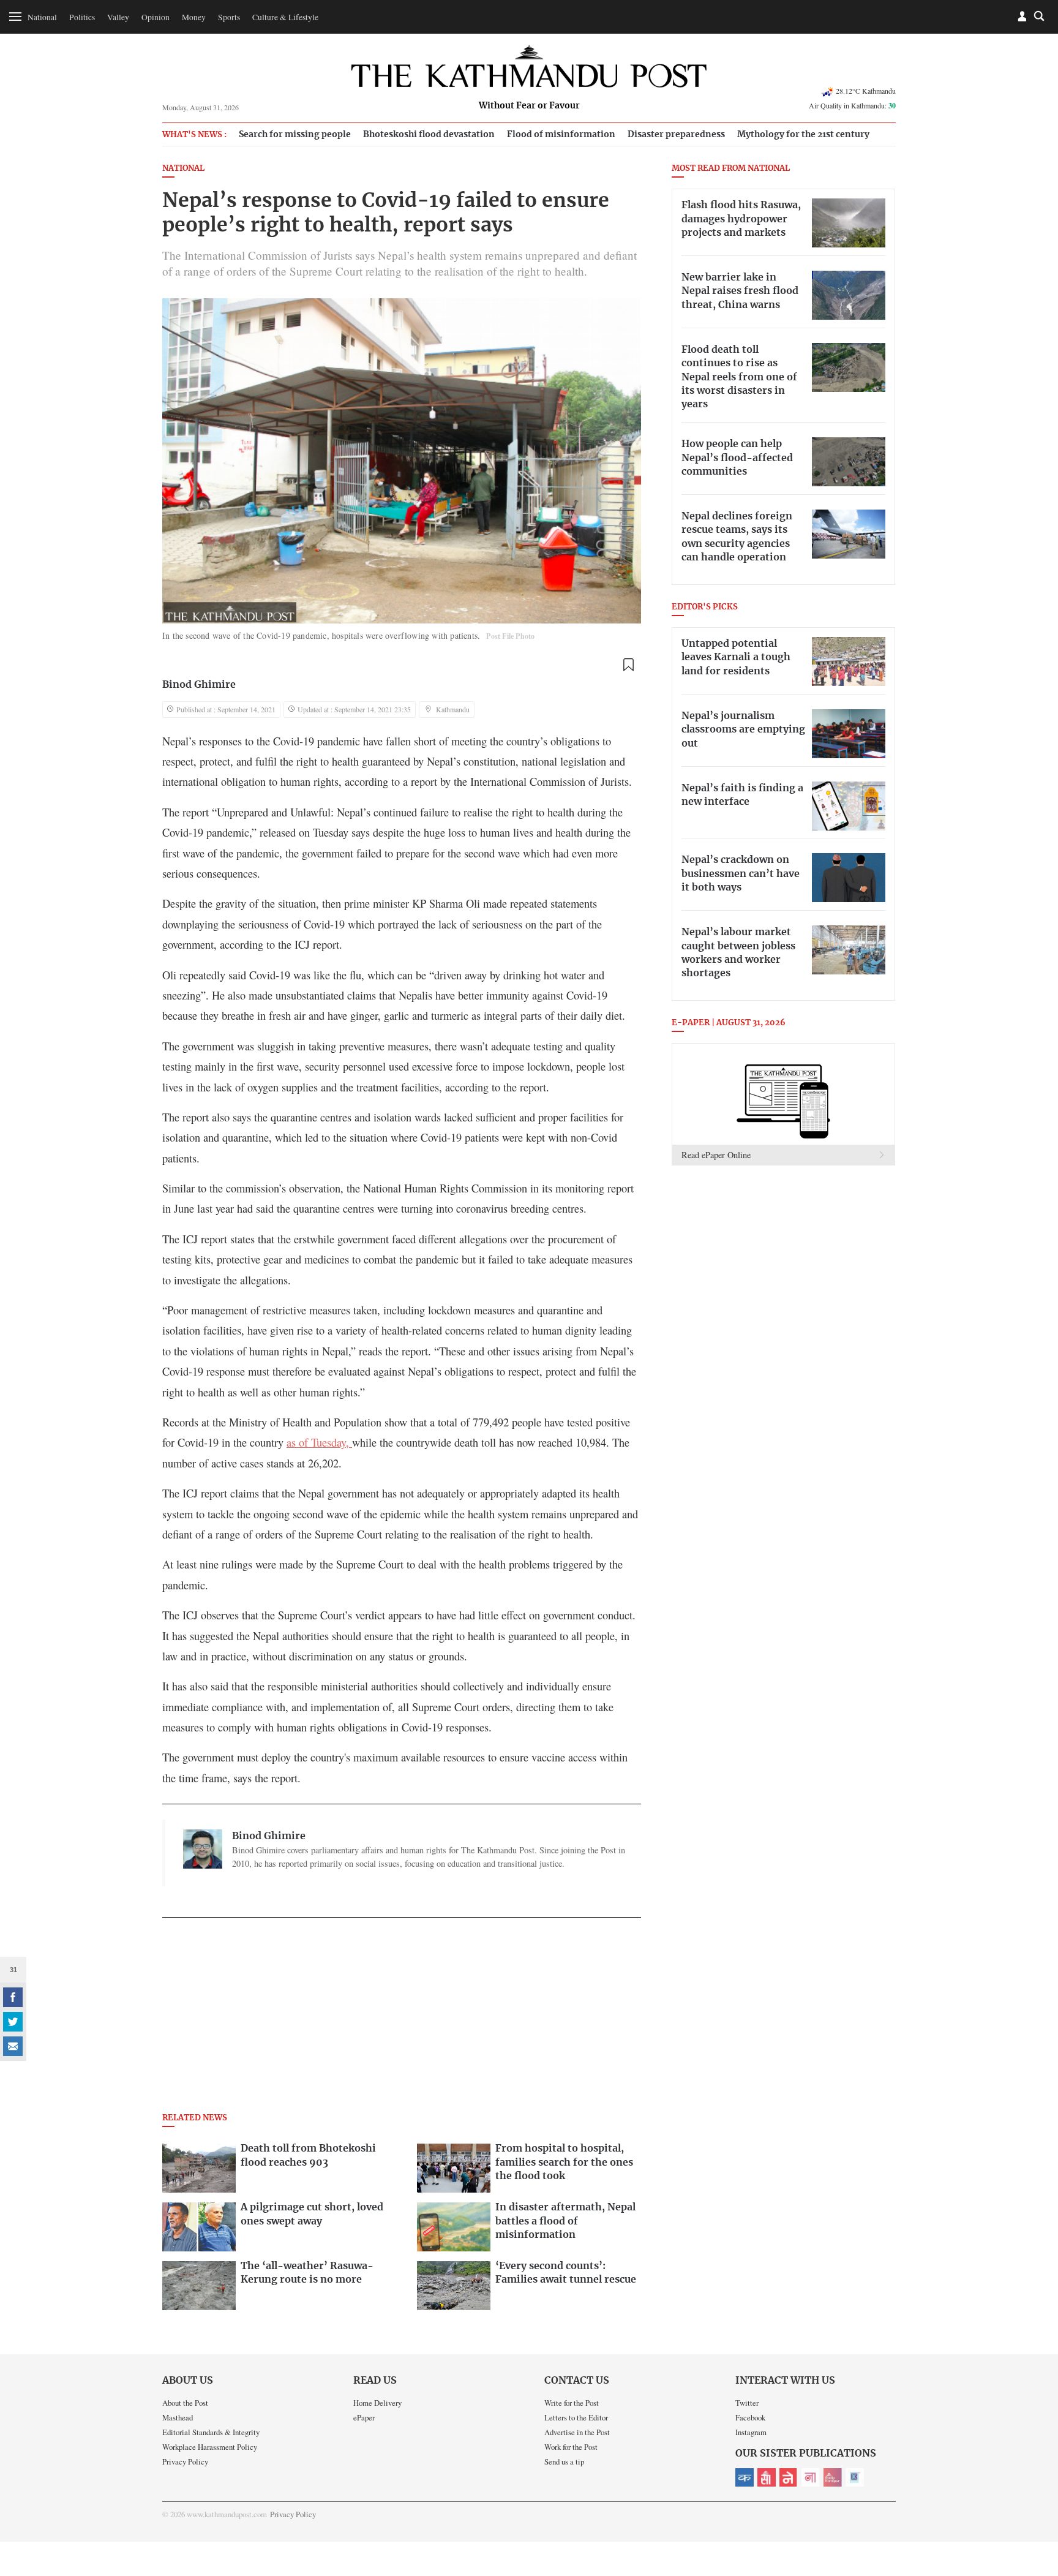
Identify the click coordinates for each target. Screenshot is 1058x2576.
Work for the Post (571, 2447)
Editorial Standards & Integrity (211, 2432)
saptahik (767, 2477)
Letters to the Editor (576, 2417)
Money (194, 17)
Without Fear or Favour (529, 106)
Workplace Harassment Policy (210, 2447)
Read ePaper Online (716, 1155)
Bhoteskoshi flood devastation (429, 134)
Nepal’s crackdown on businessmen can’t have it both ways (741, 874)
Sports (229, 17)
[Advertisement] (402, 2019)
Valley (118, 17)
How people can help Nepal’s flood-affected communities (737, 458)
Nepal (789, 2477)
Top (1034, 2482)
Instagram (751, 2432)
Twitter (747, 2403)
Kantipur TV (855, 2477)
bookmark (628, 665)
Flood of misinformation (561, 134)
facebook (13, 1997)
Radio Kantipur (833, 2477)
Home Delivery (377, 2403)
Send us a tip (564, 2461)
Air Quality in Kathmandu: (852, 105)
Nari (811, 2477)
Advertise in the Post (577, 2432)
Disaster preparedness (676, 134)
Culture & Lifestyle (285, 17)
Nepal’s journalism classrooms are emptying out (743, 730)
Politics (82, 17)
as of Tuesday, (319, 1442)
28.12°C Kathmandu (866, 91)
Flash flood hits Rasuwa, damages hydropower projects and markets (741, 219)
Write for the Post (572, 2403)
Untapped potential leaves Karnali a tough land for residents (736, 657)
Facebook (750, 2417)
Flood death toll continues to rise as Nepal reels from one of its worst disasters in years (739, 377)
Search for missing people (295, 134)
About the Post (185, 2403)
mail (13, 2046)
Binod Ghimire (199, 685)
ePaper (364, 2417)
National (42, 17)
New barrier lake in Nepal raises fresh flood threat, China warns (740, 291)
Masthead (178, 2417)
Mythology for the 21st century (803, 134)
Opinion (156, 17)
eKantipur (745, 2477)
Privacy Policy (185, 2461)
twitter (13, 2022)
